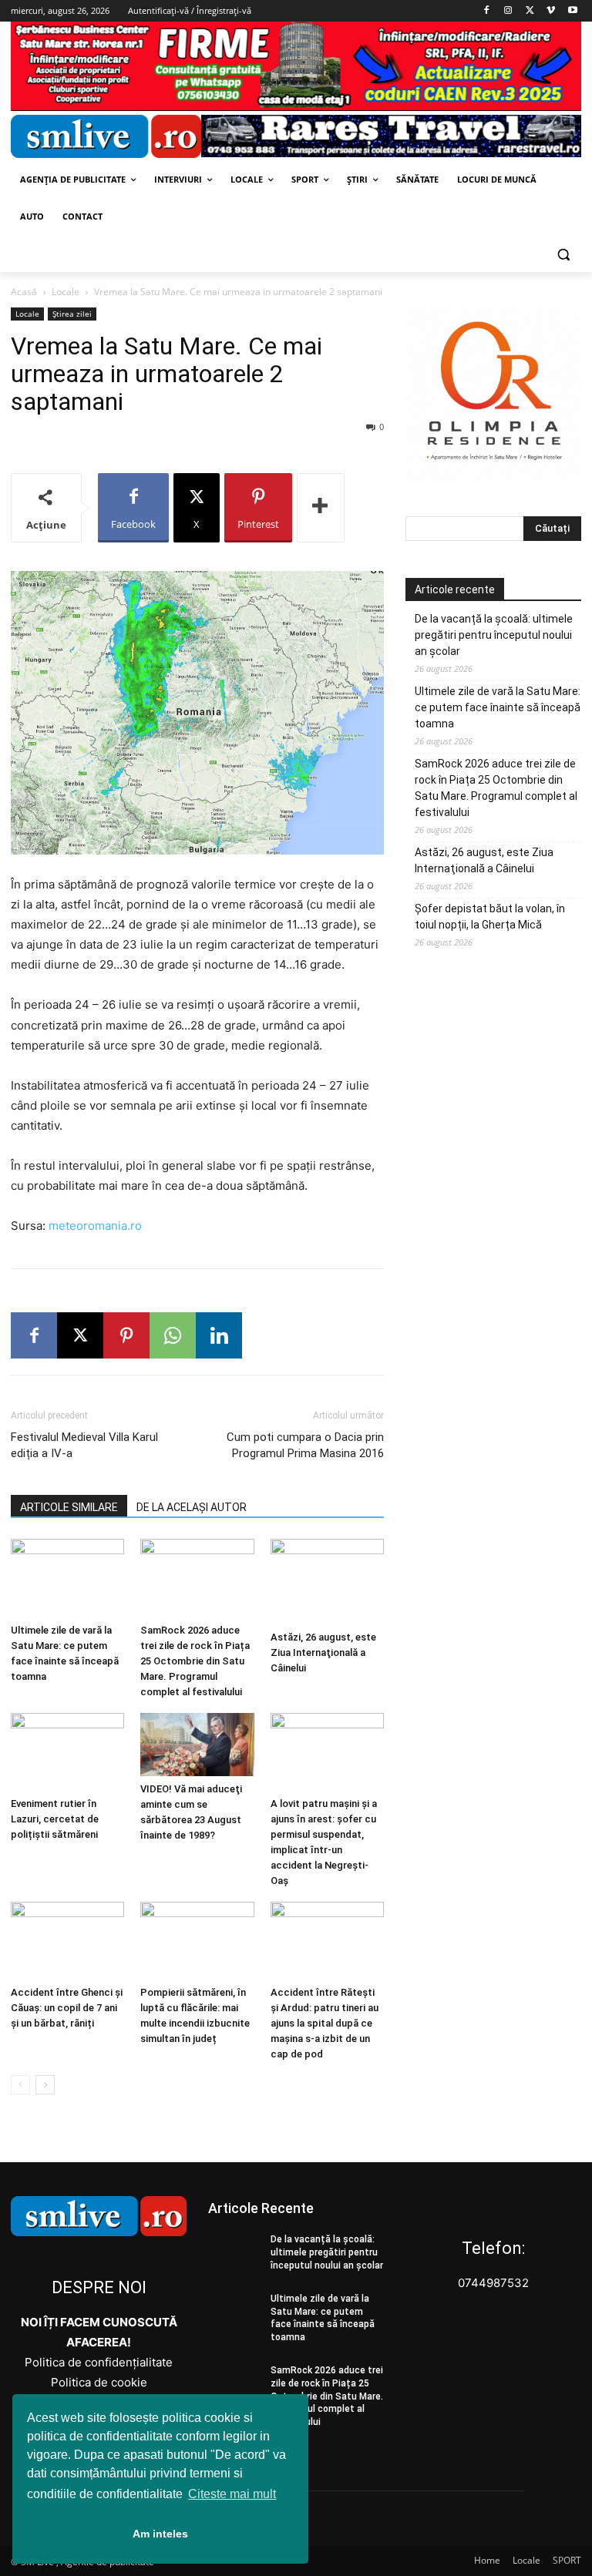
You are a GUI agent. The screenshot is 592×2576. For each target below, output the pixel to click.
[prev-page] (20, 2085)
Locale (66, 292)
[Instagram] (508, 11)
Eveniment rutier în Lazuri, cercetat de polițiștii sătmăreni (55, 1819)
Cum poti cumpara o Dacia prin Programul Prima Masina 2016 (305, 1445)
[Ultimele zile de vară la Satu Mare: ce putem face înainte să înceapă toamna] (67, 1578)
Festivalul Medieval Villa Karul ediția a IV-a (84, 1445)
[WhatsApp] (173, 1335)
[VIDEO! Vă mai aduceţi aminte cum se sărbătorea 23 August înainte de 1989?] (197, 1745)
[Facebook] (487, 11)
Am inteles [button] (160, 2534)
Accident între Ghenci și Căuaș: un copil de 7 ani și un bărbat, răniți (67, 2008)
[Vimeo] (551, 11)
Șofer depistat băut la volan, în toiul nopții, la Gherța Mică (490, 917)
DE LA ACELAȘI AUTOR (192, 1507)
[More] (321, 508)
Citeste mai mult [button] (232, 2494)
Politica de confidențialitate (99, 2362)
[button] (563, 254)
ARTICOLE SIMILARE (69, 1507)
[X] (530, 11)
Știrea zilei (72, 314)
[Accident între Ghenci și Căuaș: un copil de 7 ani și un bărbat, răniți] (67, 1941)
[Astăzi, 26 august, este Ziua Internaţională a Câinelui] (327, 1581)
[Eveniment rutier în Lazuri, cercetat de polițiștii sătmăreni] (67, 1752)
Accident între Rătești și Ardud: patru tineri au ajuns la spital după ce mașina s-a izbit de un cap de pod (325, 2023)
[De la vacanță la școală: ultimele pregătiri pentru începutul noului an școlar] (234, 2252)
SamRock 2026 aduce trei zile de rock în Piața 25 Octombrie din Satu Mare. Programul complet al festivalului (195, 1661)
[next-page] (45, 2085)
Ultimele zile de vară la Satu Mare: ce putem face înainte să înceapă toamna (498, 707)
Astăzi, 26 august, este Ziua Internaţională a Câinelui (323, 1652)
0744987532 (493, 2283)
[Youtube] (572, 11)
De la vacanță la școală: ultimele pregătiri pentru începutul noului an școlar (494, 635)
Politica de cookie (99, 2382)
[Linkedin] (219, 1335)
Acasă (24, 292)
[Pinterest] (126, 1335)
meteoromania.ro (95, 1226)
